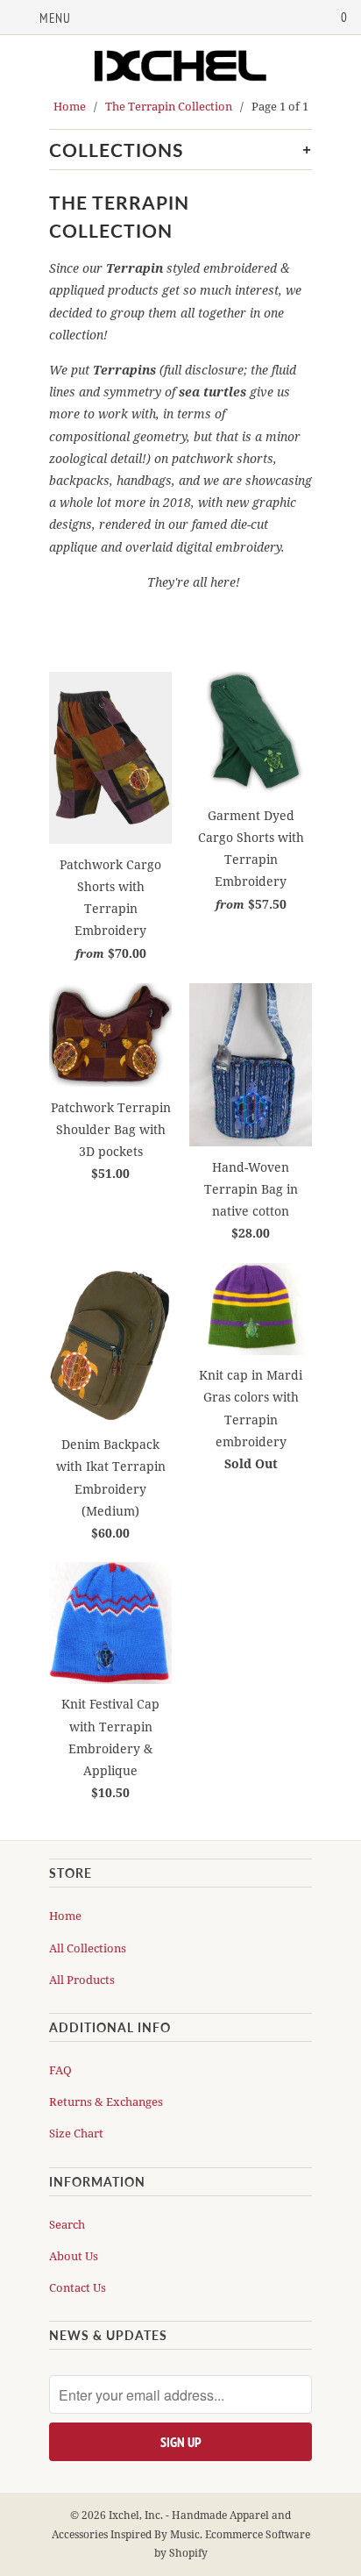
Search (67, 2224)
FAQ (60, 2070)
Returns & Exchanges (106, 2101)
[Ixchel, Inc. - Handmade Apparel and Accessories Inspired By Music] (180, 68)
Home (65, 1916)
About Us (74, 2256)
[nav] (42, 18)
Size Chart (76, 2133)
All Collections (88, 1948)
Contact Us (78, 2287)
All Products (82, 1980)
